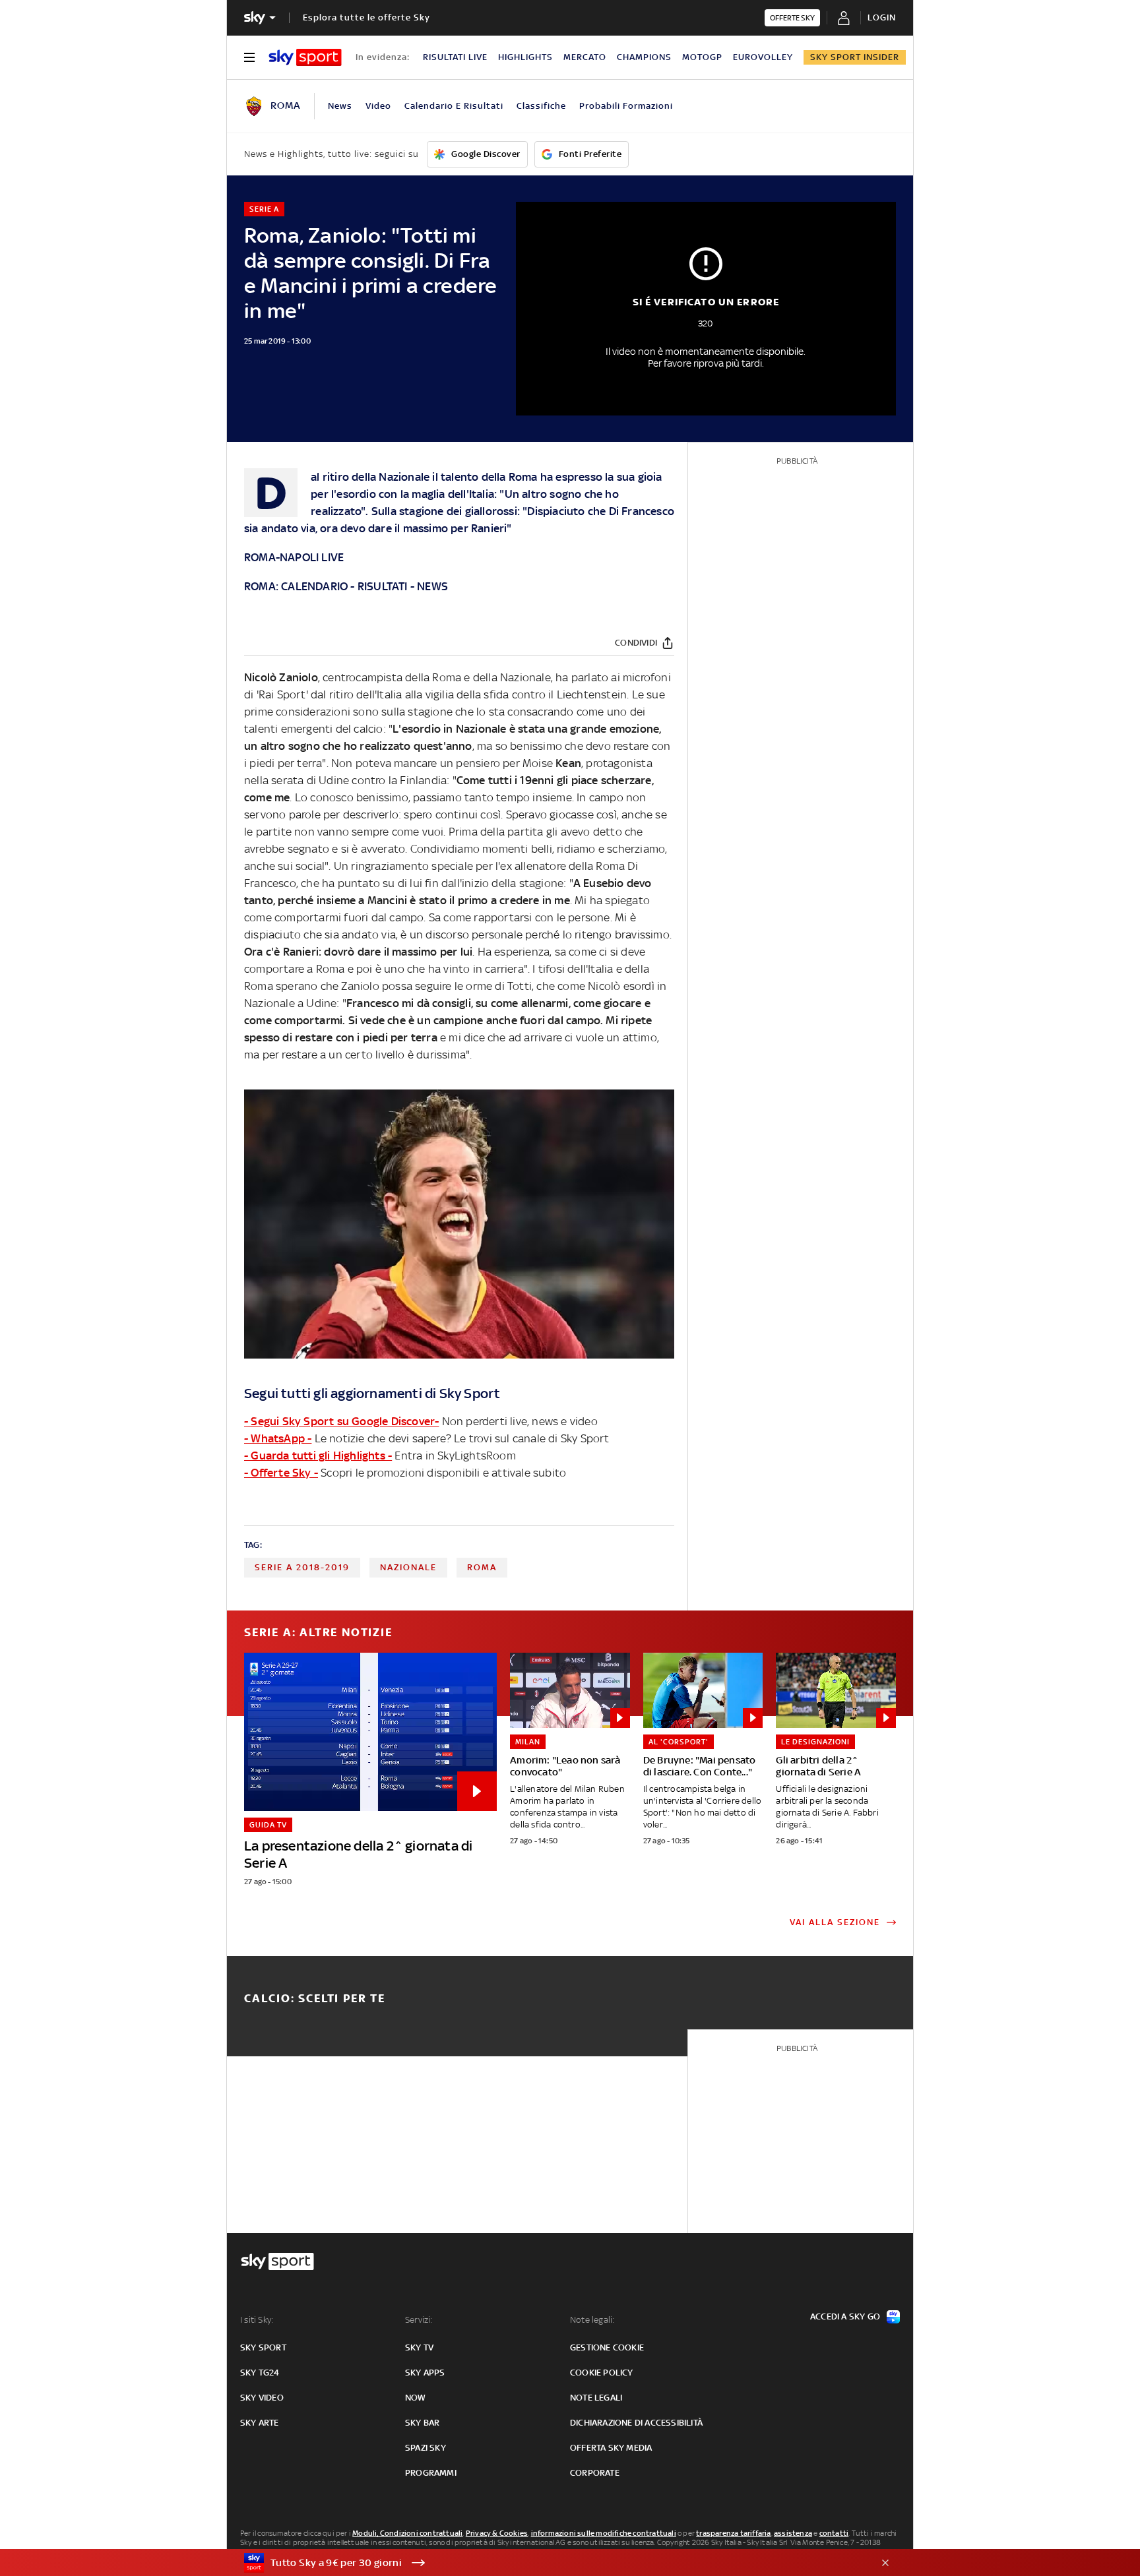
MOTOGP (702, 57)
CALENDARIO (314, 586)
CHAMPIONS (644, 57)
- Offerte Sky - (281, 1473)
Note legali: (592, 2320)
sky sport (263, 2347)
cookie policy (602, 2373)
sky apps (425, 2373)
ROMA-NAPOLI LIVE (294, 557)
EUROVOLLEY (763, 57)
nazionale (408, 1567)
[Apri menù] (249, 57)
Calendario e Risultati (454, 106)
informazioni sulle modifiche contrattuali (604, 2533)
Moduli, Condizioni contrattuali (407, 2533)
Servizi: (419, 2320)
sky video (262, 2398)
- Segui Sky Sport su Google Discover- (341, 1421)
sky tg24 (260, 2373)
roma (482, 1567)
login (882, 17)
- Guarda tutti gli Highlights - (318, 1456)
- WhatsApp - (278, 1438)
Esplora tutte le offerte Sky (366, 17)
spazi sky (426, 2448)
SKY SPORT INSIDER (855, 57)
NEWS (432, 586)
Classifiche (541, 106)
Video (378, 106)
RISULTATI (383, 586)
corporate (595, 2473)
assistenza (793, 2533)
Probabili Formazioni (626, 106)
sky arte (260, 2423)
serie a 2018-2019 (302, 1567)
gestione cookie (607, 2347)
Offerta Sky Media (611, 2448)
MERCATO (585, 57)
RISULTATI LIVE (455, 57)
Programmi (431, 2473)
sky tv (419, 2347)
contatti (834, 2533)
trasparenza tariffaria (733, 2533)
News (340, 106)
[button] (550, 2563)
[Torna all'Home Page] (305, 57)
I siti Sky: (257, 2320)
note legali (596, 2398)
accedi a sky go (845, 2316)
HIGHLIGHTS (525, 57)
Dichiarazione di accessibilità (636, 2423)
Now (416, 2398)
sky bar (422, 2423)
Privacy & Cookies (497, 2533)
